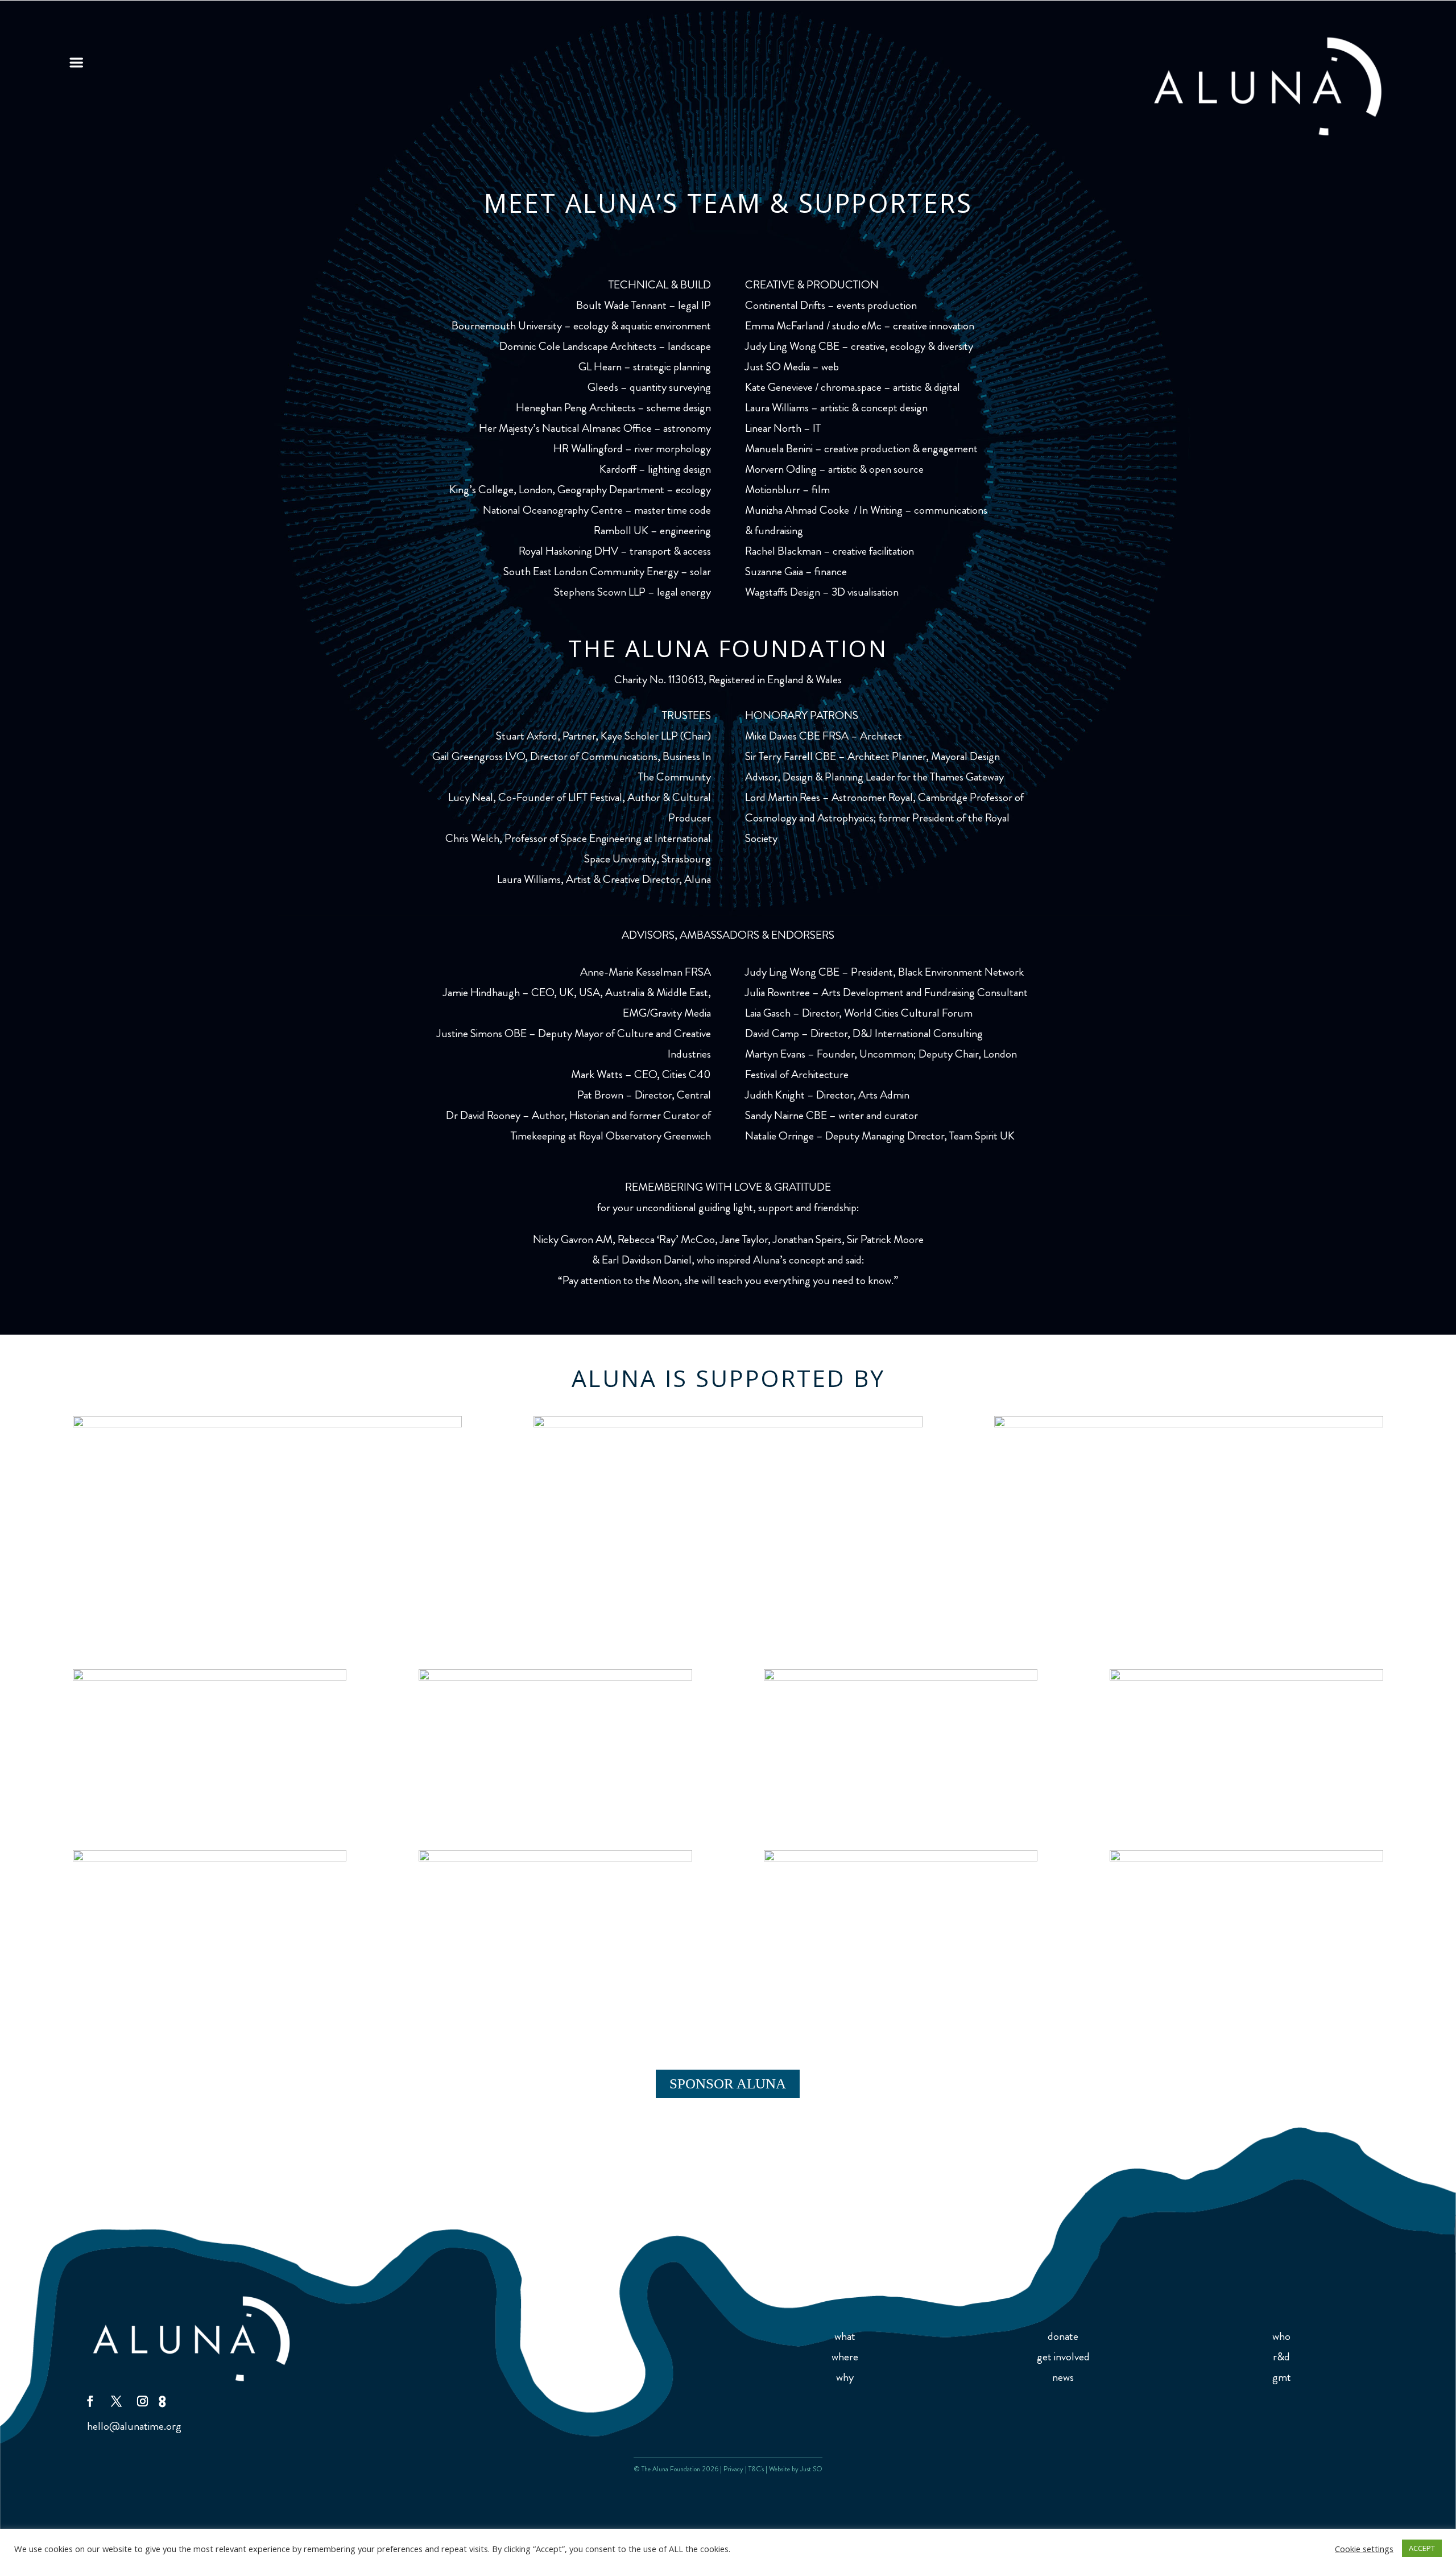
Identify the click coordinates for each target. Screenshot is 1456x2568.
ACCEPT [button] (1422, 2548)
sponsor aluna (728, 2084)
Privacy (733, 2469)
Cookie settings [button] (1364, 2549)
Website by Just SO (796, 2469)
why (845, 2377)
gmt (1282, 2377)
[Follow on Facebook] (90, 2401)
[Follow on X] (116, 2401)
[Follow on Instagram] (142, 2401)
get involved (1063, 2357)
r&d (1281, 2357)
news (1063, 2377)
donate (1063, 2336)
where (845, 2357)
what (845, 2336)
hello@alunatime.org (134, 2426)
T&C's (756, 2469)
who (1281, 2336)
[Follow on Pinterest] (164, 2401)
